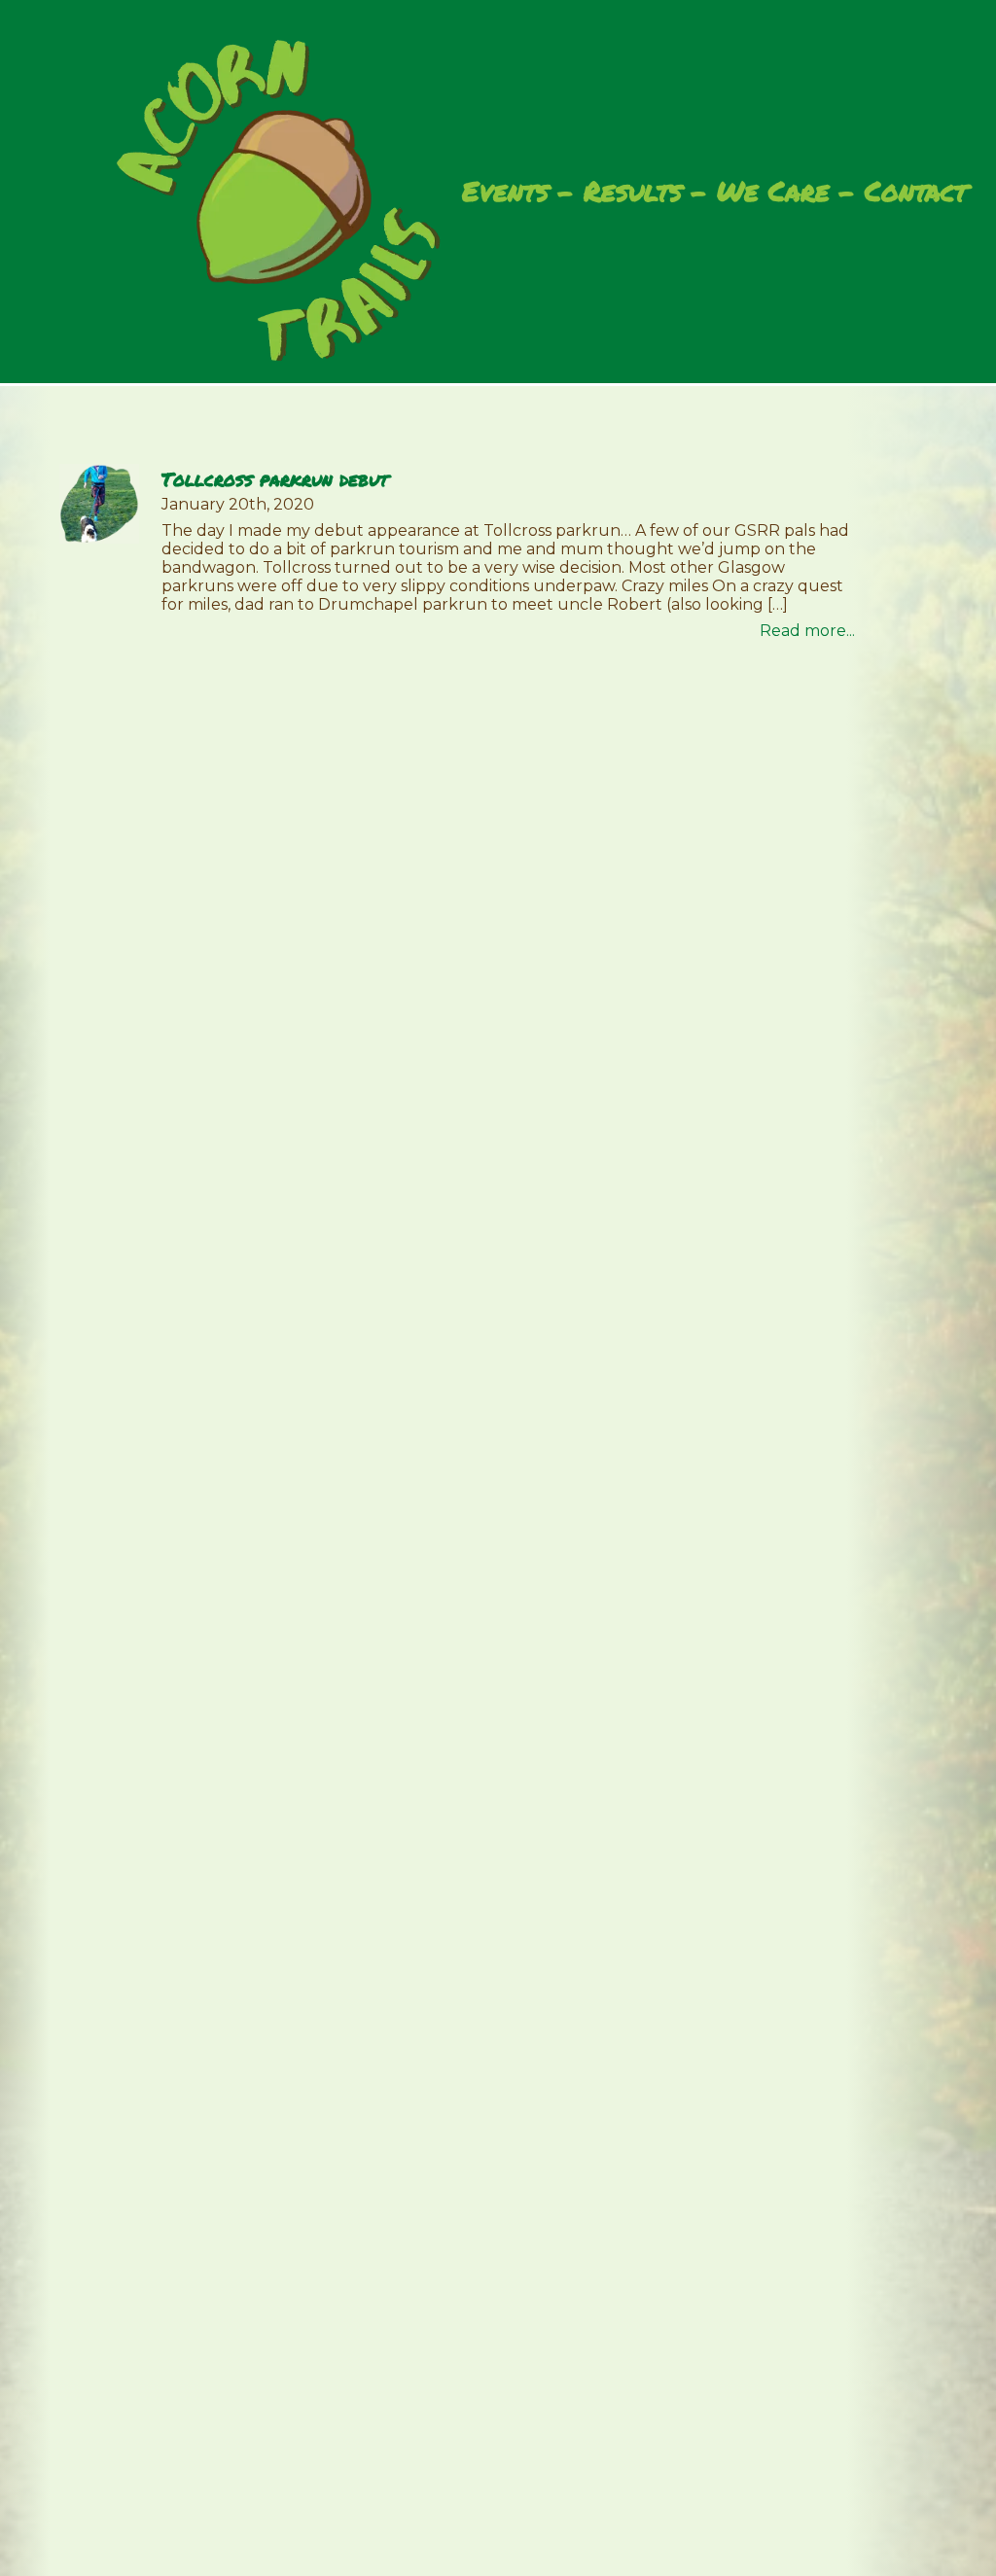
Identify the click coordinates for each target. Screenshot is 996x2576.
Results (633, 193)
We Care (773, 193)
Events (505, 193)
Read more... (807, 631)
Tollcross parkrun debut (275, 479)
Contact (916, 193)
